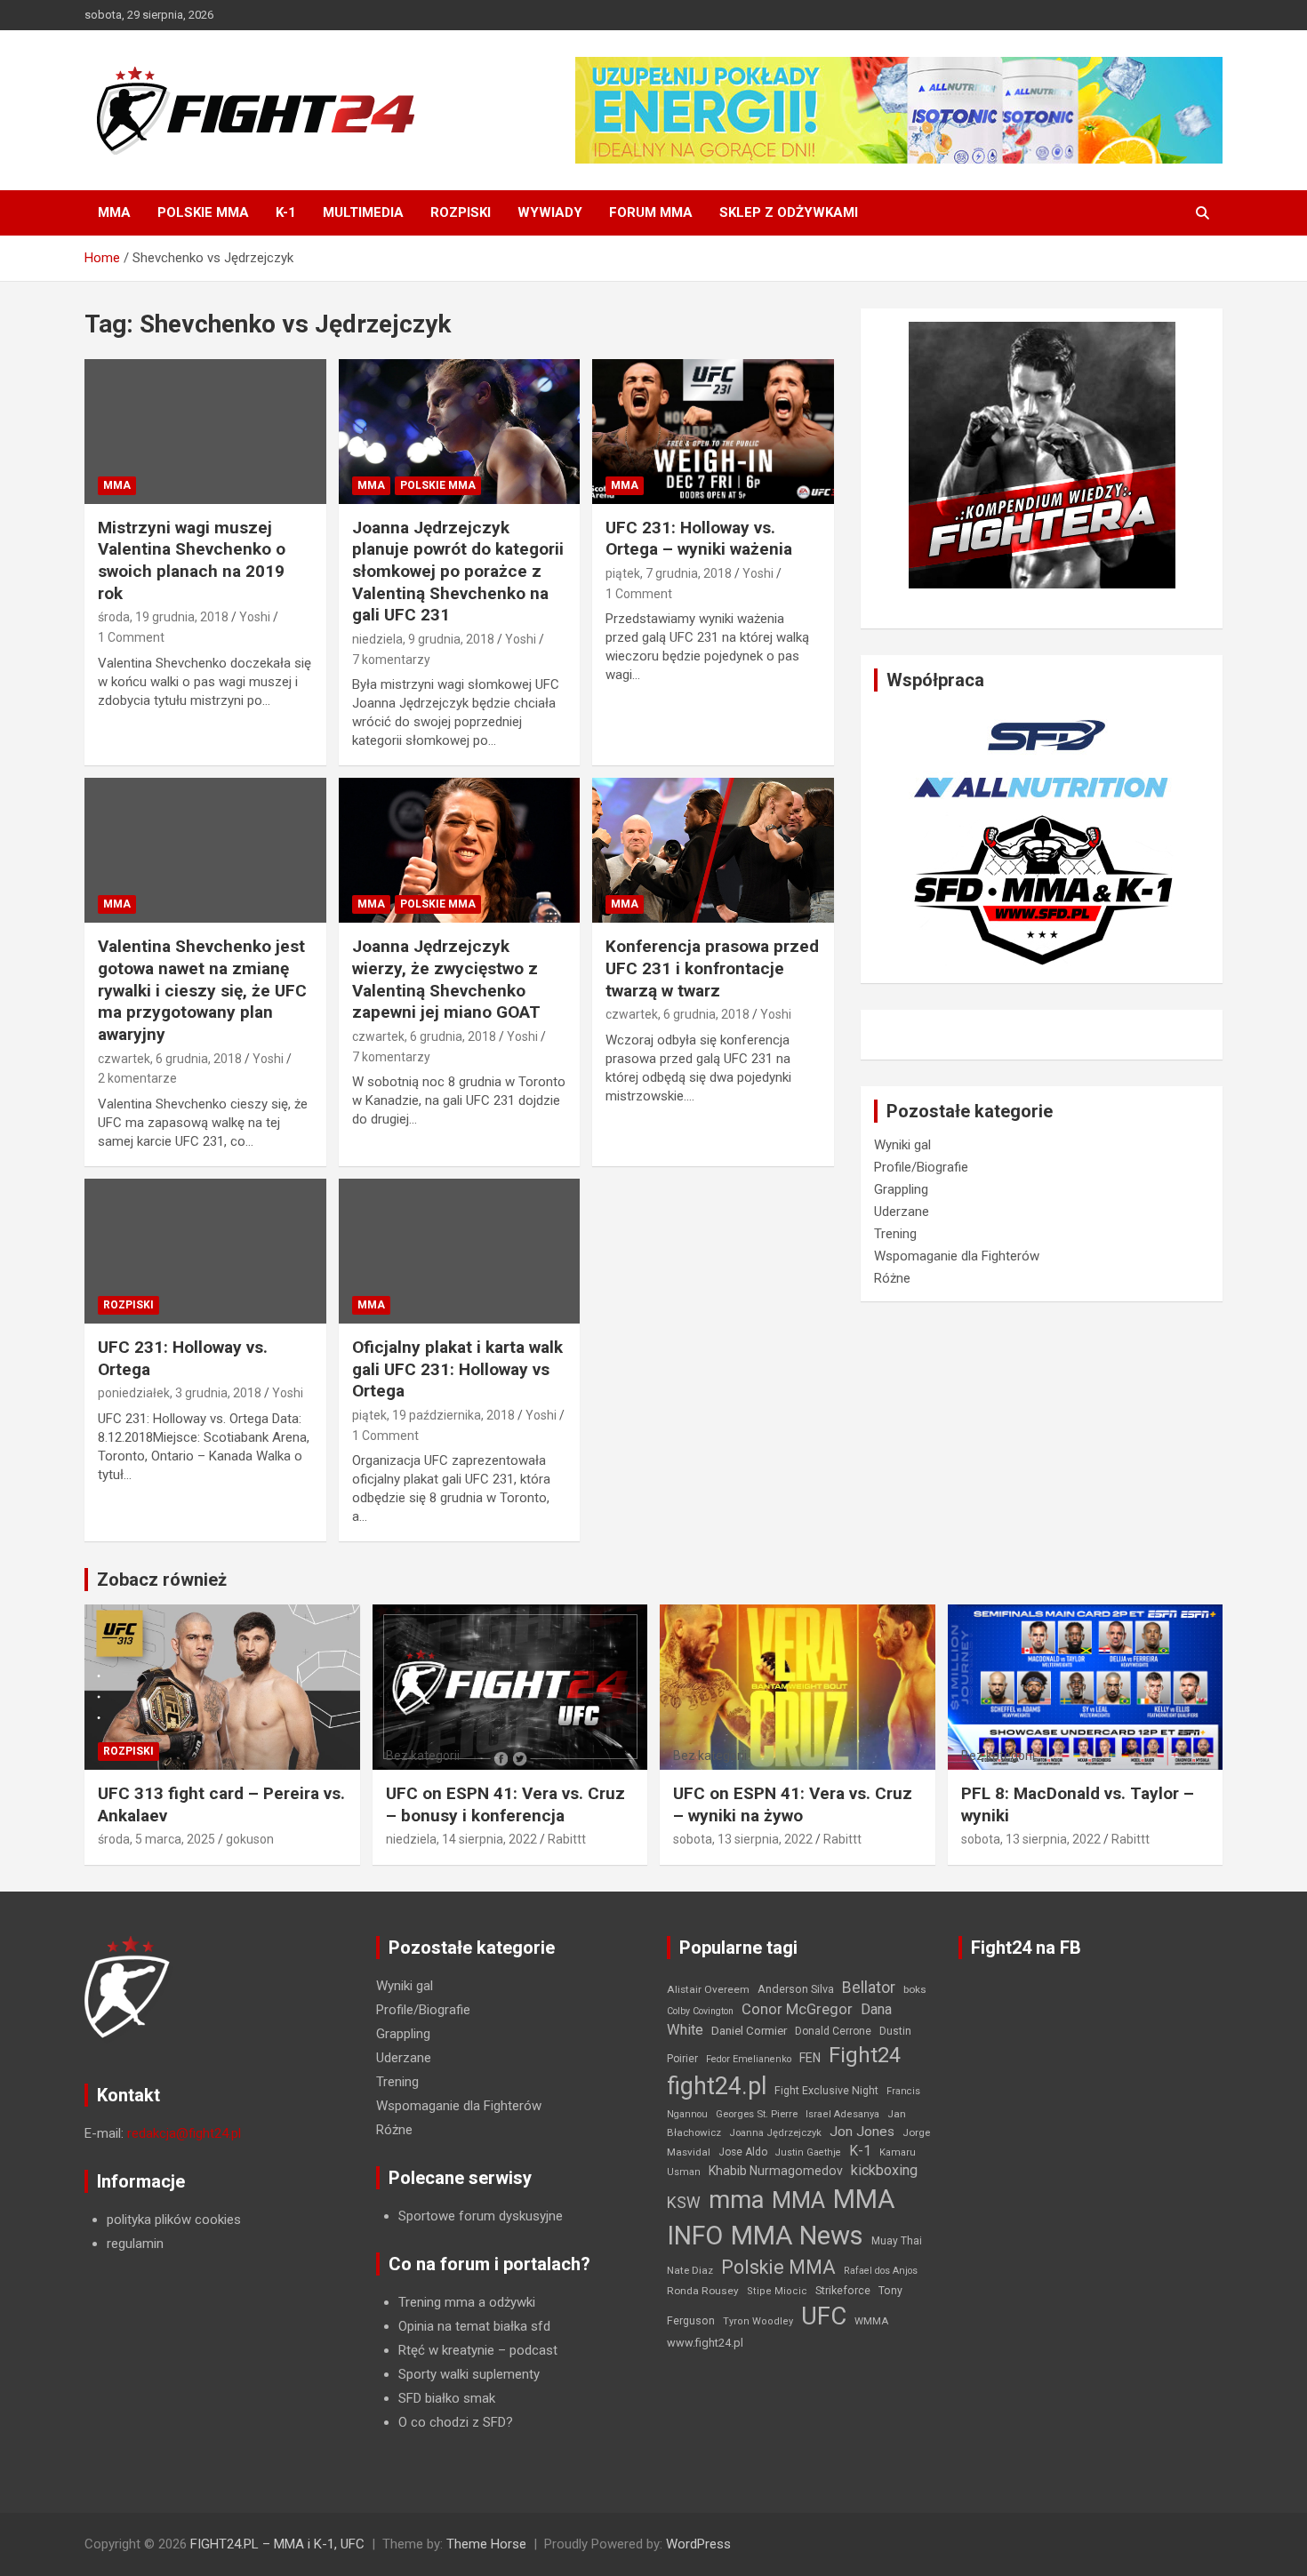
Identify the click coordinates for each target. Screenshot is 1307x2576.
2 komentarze (137, 1078)
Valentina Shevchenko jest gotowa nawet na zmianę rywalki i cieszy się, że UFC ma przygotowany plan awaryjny (202, 990)
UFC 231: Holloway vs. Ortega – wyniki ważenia (699, 539)
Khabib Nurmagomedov (776, 2171)
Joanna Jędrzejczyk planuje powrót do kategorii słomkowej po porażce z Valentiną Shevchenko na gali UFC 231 (458, 572)
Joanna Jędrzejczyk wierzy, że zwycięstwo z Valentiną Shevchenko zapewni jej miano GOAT (446, 979)
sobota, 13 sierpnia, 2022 (743, 1839)
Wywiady (550, 212)
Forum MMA (651, 212)
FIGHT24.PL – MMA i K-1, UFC (277, 2544)
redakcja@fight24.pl (184, 2133)
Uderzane (902, 1212)
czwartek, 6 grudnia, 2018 (170, 1059)
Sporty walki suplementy (469, 2374)
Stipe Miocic (777, 2291)
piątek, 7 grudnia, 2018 (669, 573)
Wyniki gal (902, 1145)
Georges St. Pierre (757, 2114)
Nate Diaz (690, 2270)
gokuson (250, 1839)
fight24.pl (717, 2086)
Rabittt (567, 1839)
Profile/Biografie (921, 1167)
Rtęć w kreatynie (446, 2350)
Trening (895, 1234)
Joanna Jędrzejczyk (775, 2133)
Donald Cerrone (833, 2031)
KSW (684, 2203)
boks (915, 1989)
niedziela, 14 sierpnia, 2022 (461, 1839)
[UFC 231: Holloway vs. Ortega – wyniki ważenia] (714, 431)
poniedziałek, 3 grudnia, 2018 (180, 1393)
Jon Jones (862, 2132)
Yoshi (255, 617)
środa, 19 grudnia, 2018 (163, 617)
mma (736, 2200)
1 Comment (131, 637)
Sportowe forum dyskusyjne (481, 2216)
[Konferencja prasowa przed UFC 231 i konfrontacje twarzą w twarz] (714, 851)
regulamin (135, 2244)
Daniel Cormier (749, 2031)
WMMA (871, 2321)
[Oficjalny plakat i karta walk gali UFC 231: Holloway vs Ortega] (459, 1251)
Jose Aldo (743, 2152)
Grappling (901, 1189)
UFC (824, 2316)
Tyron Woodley (758, 2321)
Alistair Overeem (708, 1989)
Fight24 (865, 2055)
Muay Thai (897, 2241)
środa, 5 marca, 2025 (156, 1839)
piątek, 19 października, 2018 (433, 1415)
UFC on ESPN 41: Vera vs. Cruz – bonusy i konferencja (505, 1804)
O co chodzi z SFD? (456, 2422)
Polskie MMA (203, 212)
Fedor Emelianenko (749, 2059)
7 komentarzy (391, 660)
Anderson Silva (796, 1989)
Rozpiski (461, 212)
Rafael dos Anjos (881, 2271)
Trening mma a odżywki (467, 2302)
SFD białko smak (447, 2398)
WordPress (698, 2544)
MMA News (797, 2236)
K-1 (286, 212)
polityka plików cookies (174, 2220)
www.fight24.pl (705, 2343)
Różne (892, 1278)
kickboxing (884, 2170)
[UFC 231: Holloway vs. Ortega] (205, 1251)
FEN (810, 2058)
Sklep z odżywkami (789, 212)
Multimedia (363, 212)
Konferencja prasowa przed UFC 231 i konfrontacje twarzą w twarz (712, 968)
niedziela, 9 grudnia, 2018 (423, 639)
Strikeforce (843, 2290)
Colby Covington (700, 2011)
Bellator (869, 1988)
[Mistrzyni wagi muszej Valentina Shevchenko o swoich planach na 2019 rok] (205, 431)
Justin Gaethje (808, 2152)
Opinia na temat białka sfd (474, 2326)
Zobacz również (162, 1580)
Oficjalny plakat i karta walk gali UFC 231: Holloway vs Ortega (457, 1369)
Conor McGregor (797, 2009)
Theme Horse (486, 2544)
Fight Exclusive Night (826, 2091)
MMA (114, 212)
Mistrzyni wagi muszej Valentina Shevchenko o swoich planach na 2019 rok (192, 560)
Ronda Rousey (703, 2291)
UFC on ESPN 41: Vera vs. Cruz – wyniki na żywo (793, 1804)
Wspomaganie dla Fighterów (957, 1256)
